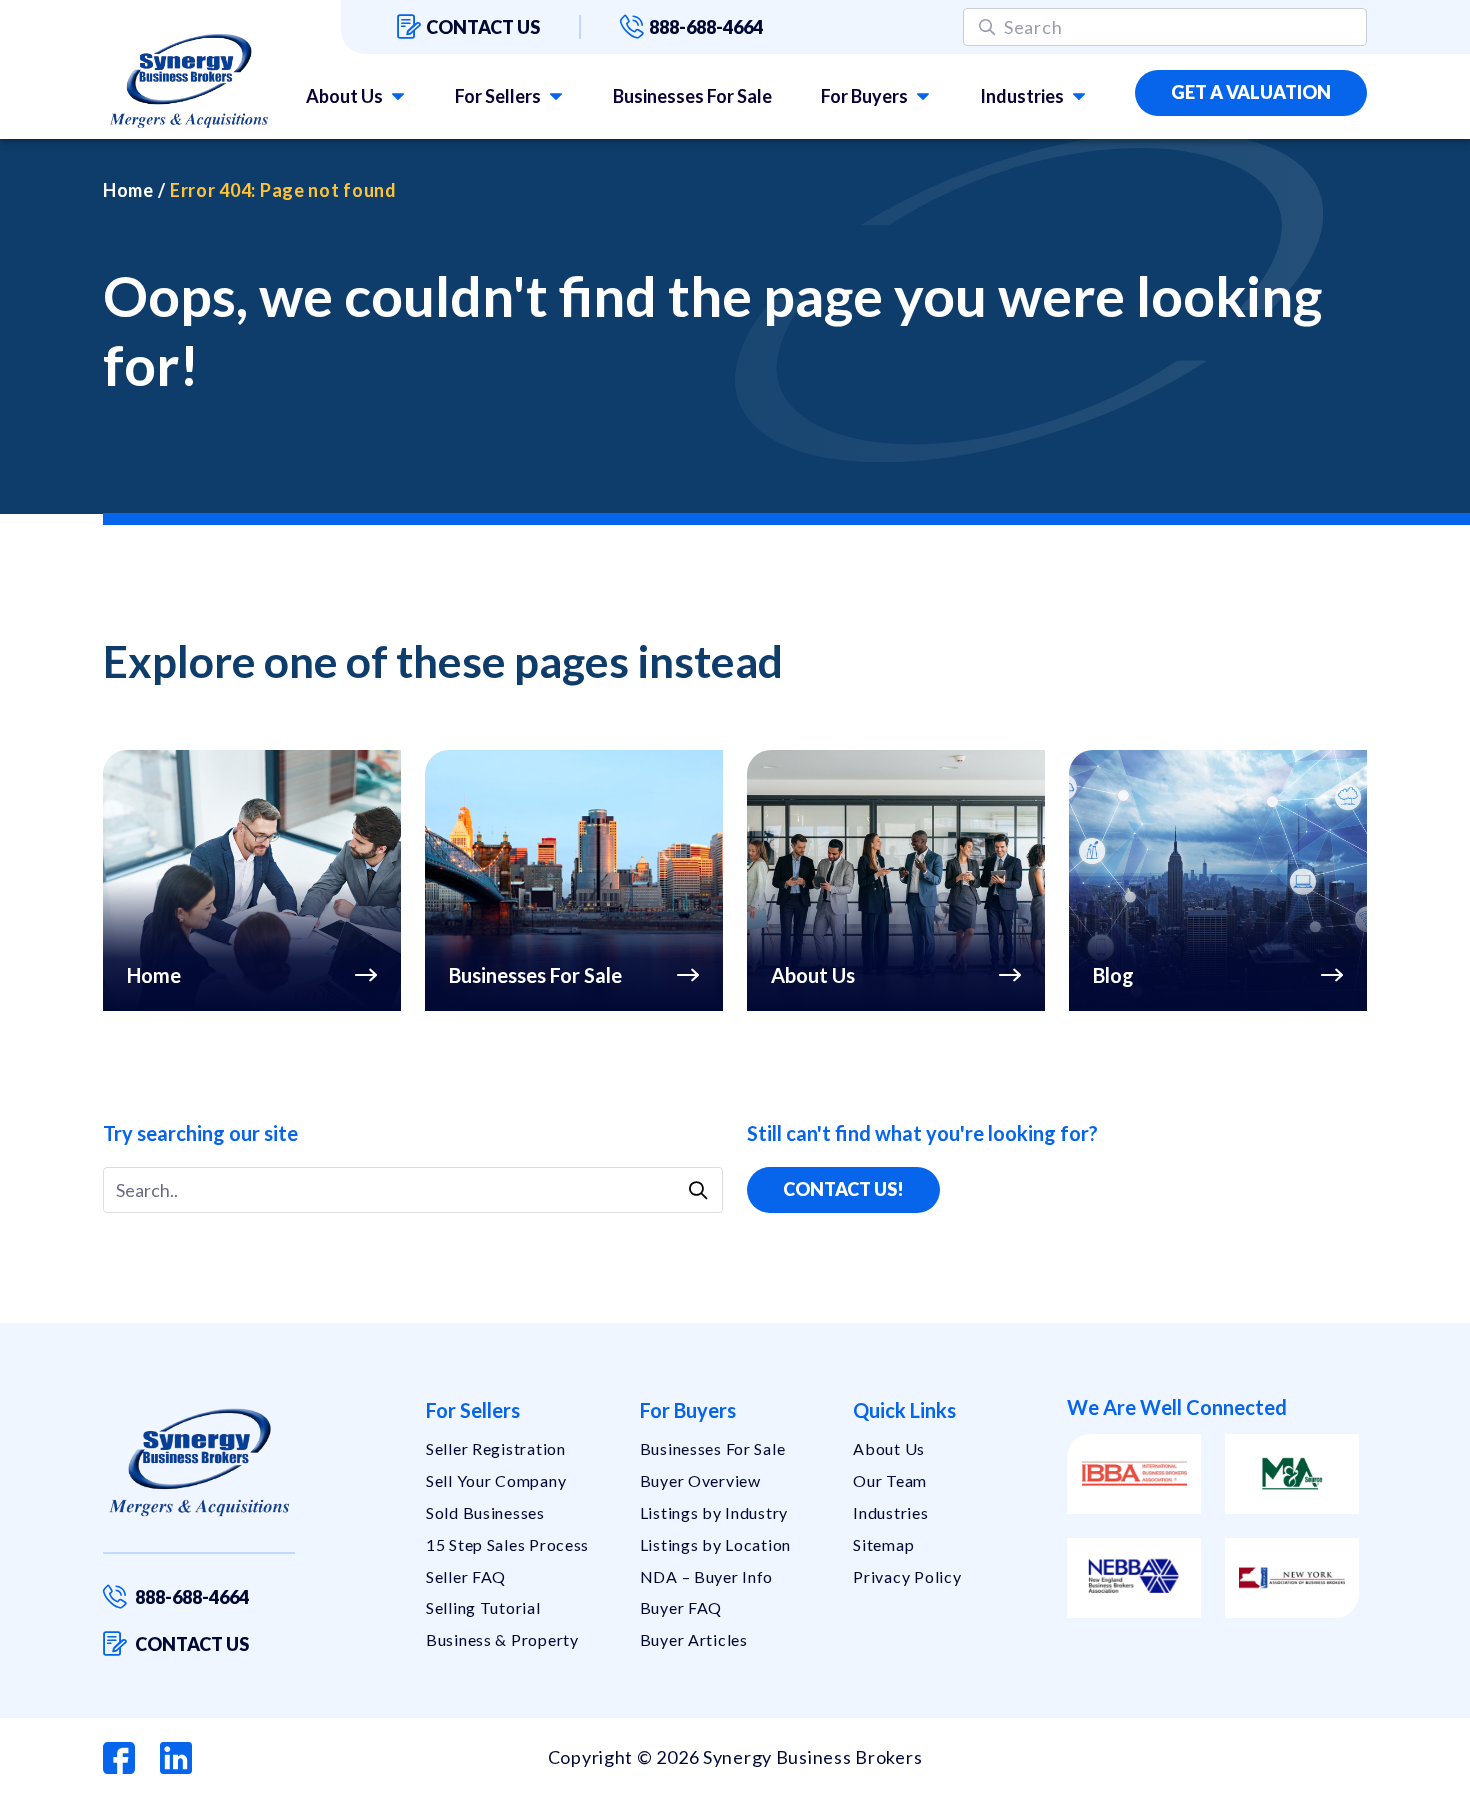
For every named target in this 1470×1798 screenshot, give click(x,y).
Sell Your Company (496, 1480)
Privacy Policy (907, 1576)
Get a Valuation (1251, 92)
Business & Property (502, 1639)
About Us (344, 96)
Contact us (483, 27)
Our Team (890, 1480)
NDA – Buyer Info (707, 1576)
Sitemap (883, 1544)
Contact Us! (843, 1189)
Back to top (1369, 1775)
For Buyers (864, 96)
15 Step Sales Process (507, 1544)
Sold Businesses (485, 1512)
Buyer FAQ (681, 1607)
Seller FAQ (466, 1576)
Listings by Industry (714, 1512)
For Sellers (498, 96)
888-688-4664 (706, 27)
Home (128, 190)
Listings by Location (715, 1544)
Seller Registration (496, 1448)
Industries (1022, 96)
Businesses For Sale (692, 96)
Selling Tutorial (483, 1607)
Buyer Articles (694, 1639)
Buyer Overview (700, 1480)
